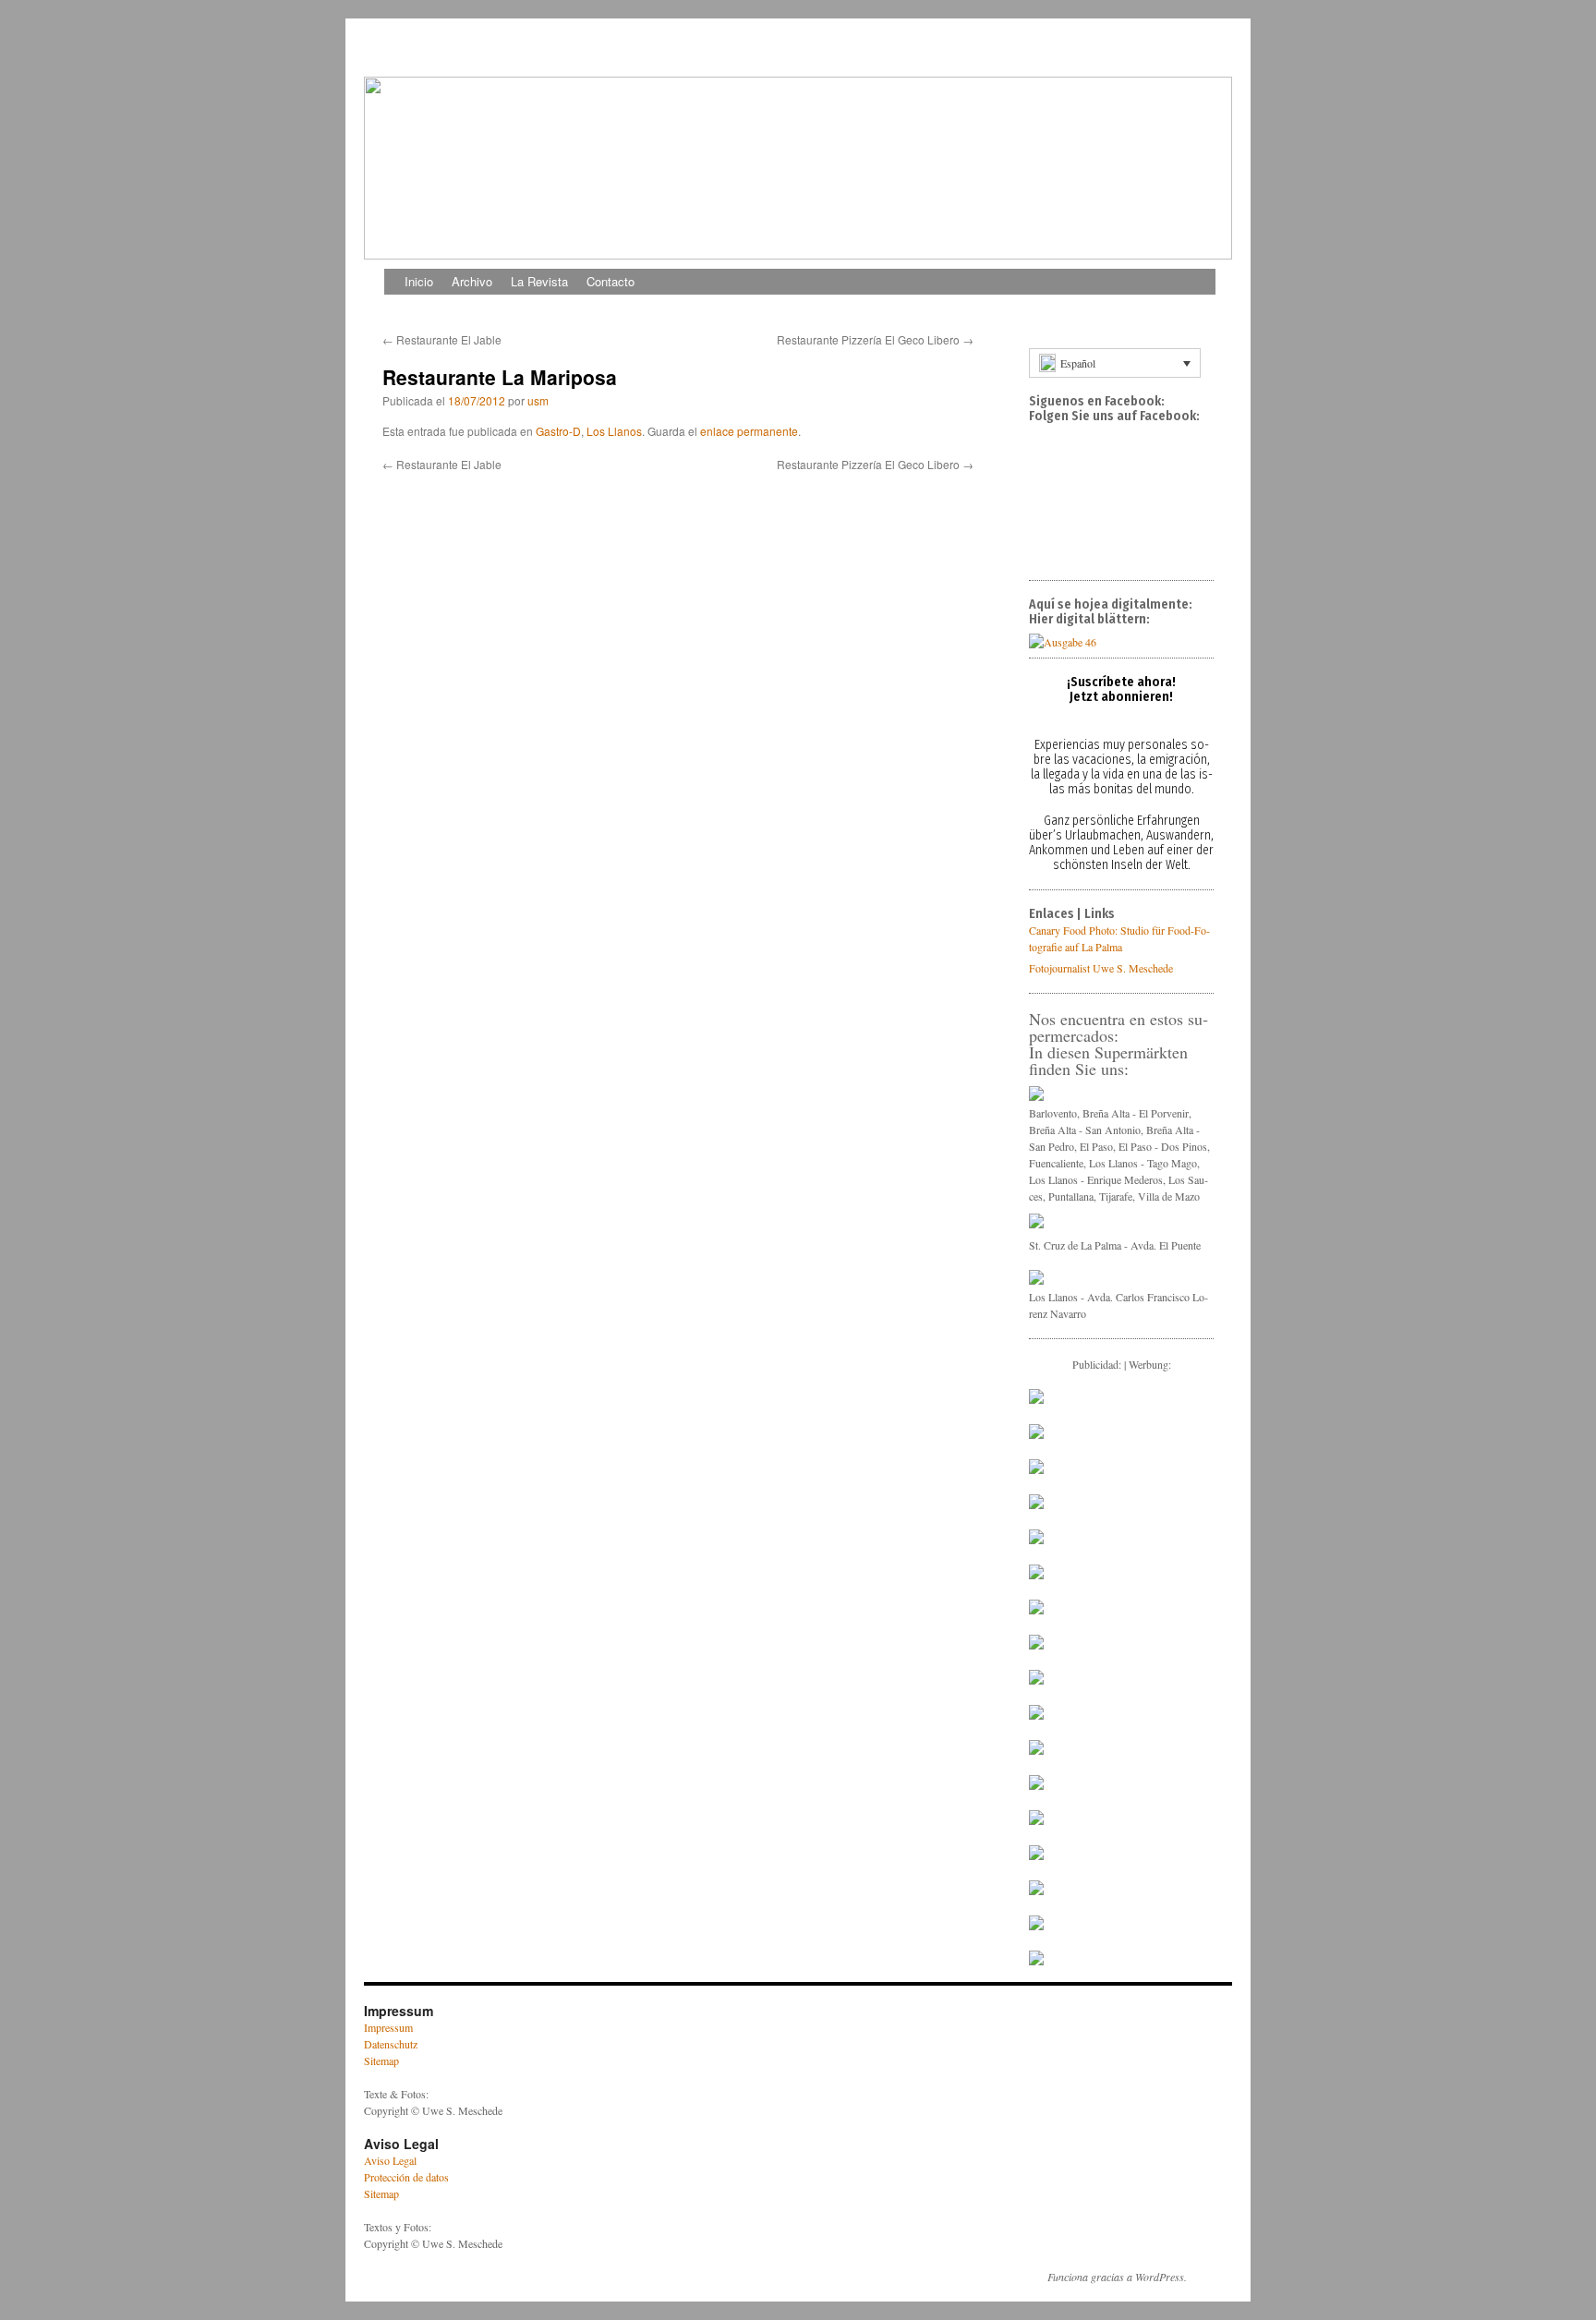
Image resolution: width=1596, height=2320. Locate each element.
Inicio (419, 281)
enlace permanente (749, 431)
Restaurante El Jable (442, 339)
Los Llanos (614, 431)
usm (538, 400)
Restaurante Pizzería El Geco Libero (875, 339)
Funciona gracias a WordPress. (1117, 2277)
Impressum (388, 2027)
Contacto (611, 281)
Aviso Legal (390, 2160)
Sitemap (381, 2060)
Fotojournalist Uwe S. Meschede (1101, 968)
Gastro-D (558, 431)
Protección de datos (406, 2177)
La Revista (539, 281)
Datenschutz (391, 2044)
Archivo (472, 281)
